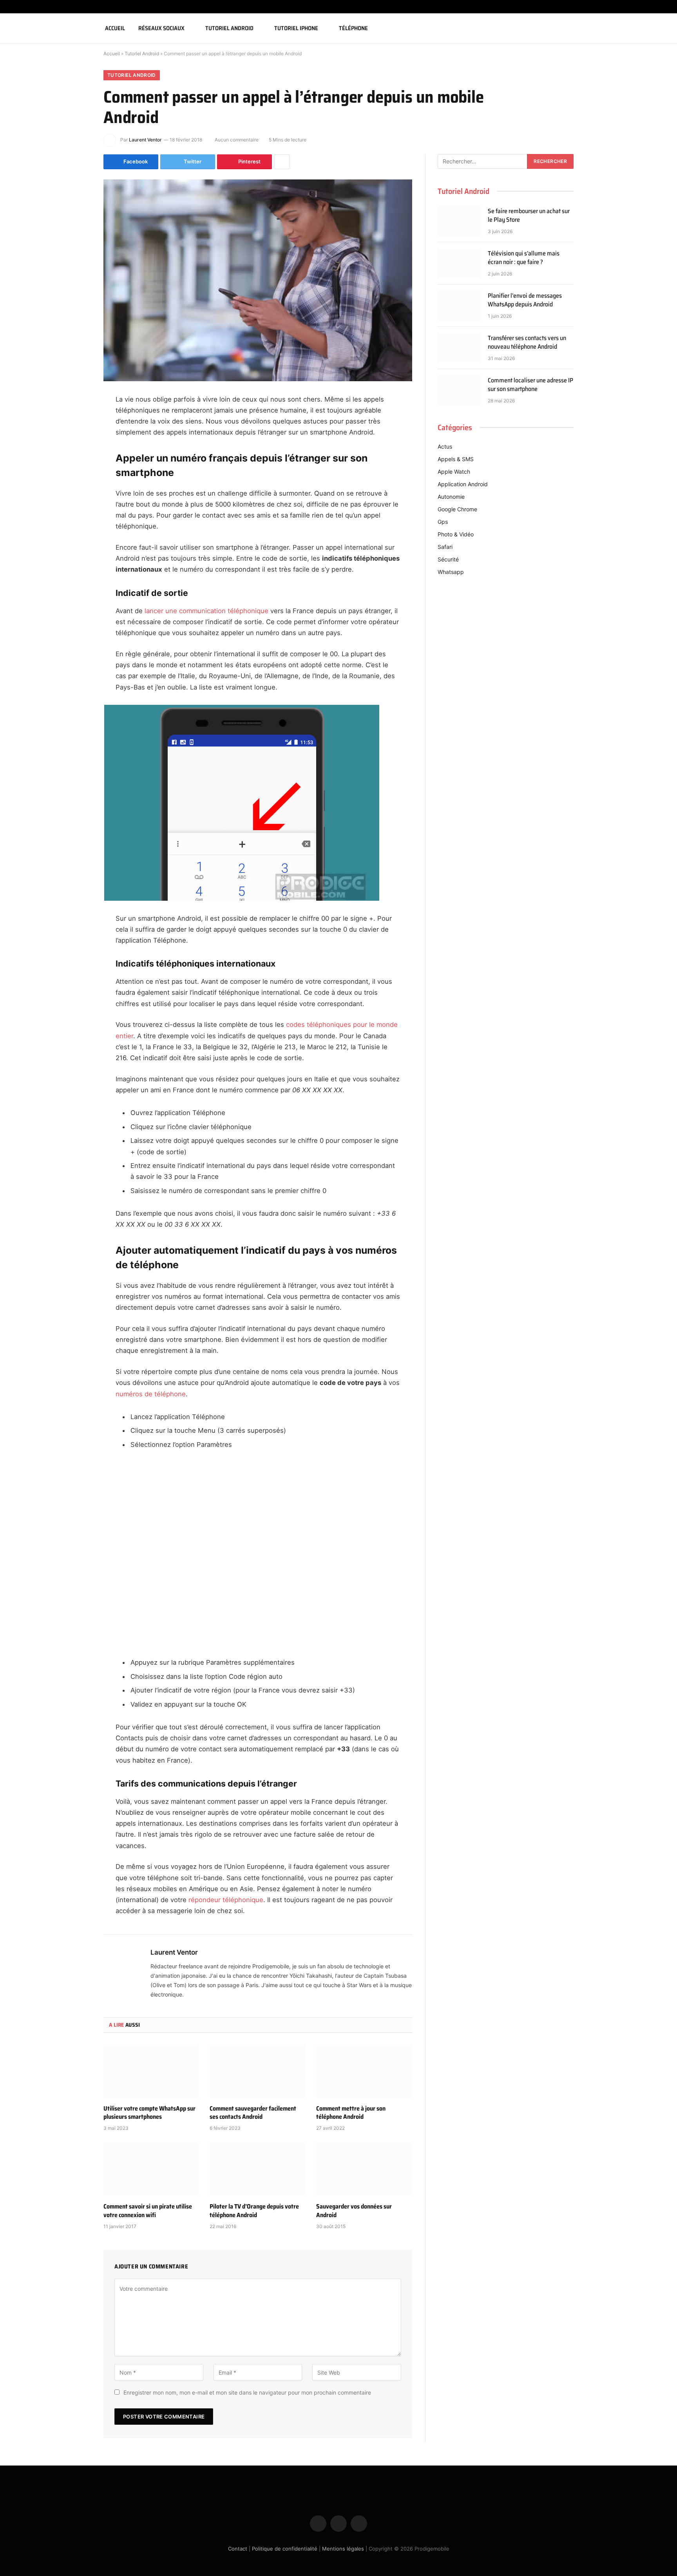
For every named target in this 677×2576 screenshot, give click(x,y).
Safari (445, 547)
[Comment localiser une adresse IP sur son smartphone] (459, 390)
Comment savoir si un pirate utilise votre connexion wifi (148, 2211)
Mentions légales (343, 2549)
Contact (238, 2549)
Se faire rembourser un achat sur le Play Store (529, 216)
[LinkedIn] (76, 460)
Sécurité (448, 559)
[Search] (662, 28)
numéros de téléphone (151, 1394)
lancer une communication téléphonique (206, 611)
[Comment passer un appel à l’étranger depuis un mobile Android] (258, 280)
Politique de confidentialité (285, 2549)
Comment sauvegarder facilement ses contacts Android (253, 2113)
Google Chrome (457, 509)
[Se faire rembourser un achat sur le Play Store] (459, 221)
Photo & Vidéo (456, 534)
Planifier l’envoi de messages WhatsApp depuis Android (525, 301)
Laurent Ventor (145, 140)
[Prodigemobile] (48, 28)
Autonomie (451, 497)
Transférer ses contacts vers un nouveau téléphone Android (527, 343)
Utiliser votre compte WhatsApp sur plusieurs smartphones (149, 2113)
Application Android (463, 484)
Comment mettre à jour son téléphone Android (351, 2113)
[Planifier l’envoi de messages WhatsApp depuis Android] (459, 306)
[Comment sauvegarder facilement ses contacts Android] (258, 2071)
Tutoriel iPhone (296, 28)
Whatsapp (451, 572)
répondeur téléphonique (226, 1900)
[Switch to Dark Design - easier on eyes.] (651, 28)
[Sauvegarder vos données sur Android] (364, 2169)
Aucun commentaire (237, 140)
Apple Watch (454, 472)
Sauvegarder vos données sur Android (354, 2211)
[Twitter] (76, 440)
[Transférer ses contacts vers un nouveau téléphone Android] (459, 348)
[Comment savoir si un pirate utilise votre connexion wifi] (151, 2169)
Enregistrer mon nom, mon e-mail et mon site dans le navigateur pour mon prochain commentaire (247, 2392)
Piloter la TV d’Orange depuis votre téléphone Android (254, 2211)
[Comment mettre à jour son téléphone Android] (364, 2071)
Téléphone (353, 28)
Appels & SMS (456, 459)
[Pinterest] (76, 480)
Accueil (115, 28)
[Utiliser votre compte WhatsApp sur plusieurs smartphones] (151, 2071)
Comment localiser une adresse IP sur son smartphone (530, 385)
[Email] (76, 500)
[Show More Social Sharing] (282, 162)
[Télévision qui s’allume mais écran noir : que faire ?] (459, 263)
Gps (443, 522)
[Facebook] (76, 420)
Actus (445, 446)
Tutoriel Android (229, 28)
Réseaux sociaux (161, 28)
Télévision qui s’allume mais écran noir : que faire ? (524, 258)
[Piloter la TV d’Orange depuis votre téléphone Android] (258, 2169)
